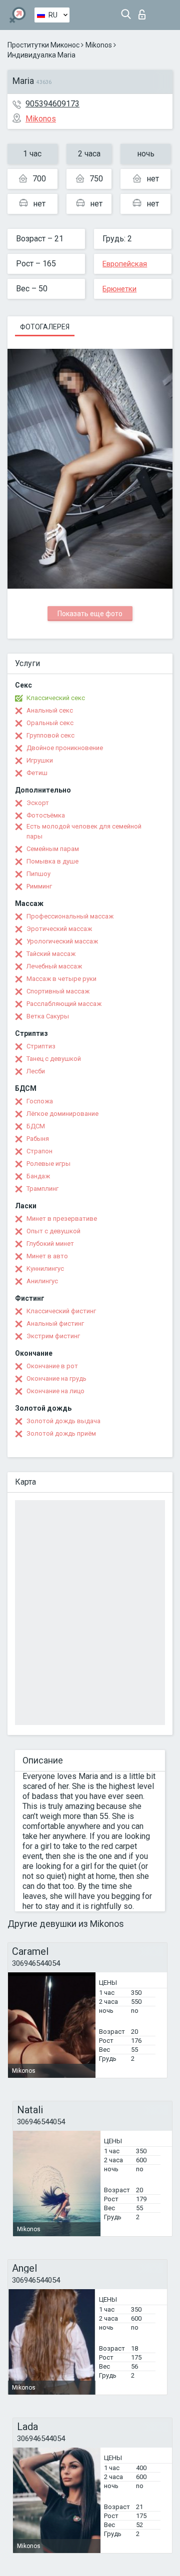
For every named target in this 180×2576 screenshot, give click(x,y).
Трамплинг (42, 1189)
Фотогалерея (45, 327)
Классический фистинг (61, 1311)
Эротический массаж (59, 929)
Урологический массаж (62, 941)
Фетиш (37, 773)
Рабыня (38, 1139)
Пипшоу (38, 874)
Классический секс (56, 698)
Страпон (39, 1151)
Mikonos (99, 45)
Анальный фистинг (55, 1323)
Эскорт (38, 803)
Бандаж (38, 1176)
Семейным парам (53, 849)
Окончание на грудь (56, 1378)
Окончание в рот (52, 1366)
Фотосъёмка (46, 815)
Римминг (39, 886)
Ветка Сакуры (48, 1016)
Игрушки (40, 760)
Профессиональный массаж (70, 916)
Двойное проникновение (65, 748)
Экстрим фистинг (53, 1336)
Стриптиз (41, 1046)
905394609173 (52, 104)
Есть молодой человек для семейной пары (84, 831)
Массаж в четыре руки (61, 979)
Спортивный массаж (58, 991)
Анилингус (42, 1281)
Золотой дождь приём (61, 1433)
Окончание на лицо (55, 1391)
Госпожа (40, 1101)
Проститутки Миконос (43, 45)
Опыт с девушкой (53, 1231)
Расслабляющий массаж (64, 1004)
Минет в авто (47, 1256)
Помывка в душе (52, 861)
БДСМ (36, 1126)
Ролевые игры (48, 1164)
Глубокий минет (50, 1244)
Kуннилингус (45, 1269)
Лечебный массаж (54, 966)
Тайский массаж (51, 954)
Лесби (36, 1071)
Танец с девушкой (54, 1059)
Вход (144, 12)
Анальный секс (50, 710)
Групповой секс (50, 735)
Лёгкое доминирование (62, 1114)
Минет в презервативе (62, 1219)
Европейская (125, 264)
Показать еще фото (90, 614)
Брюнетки (119, 289)
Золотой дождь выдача (63, 1421)
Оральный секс (50, 723)
